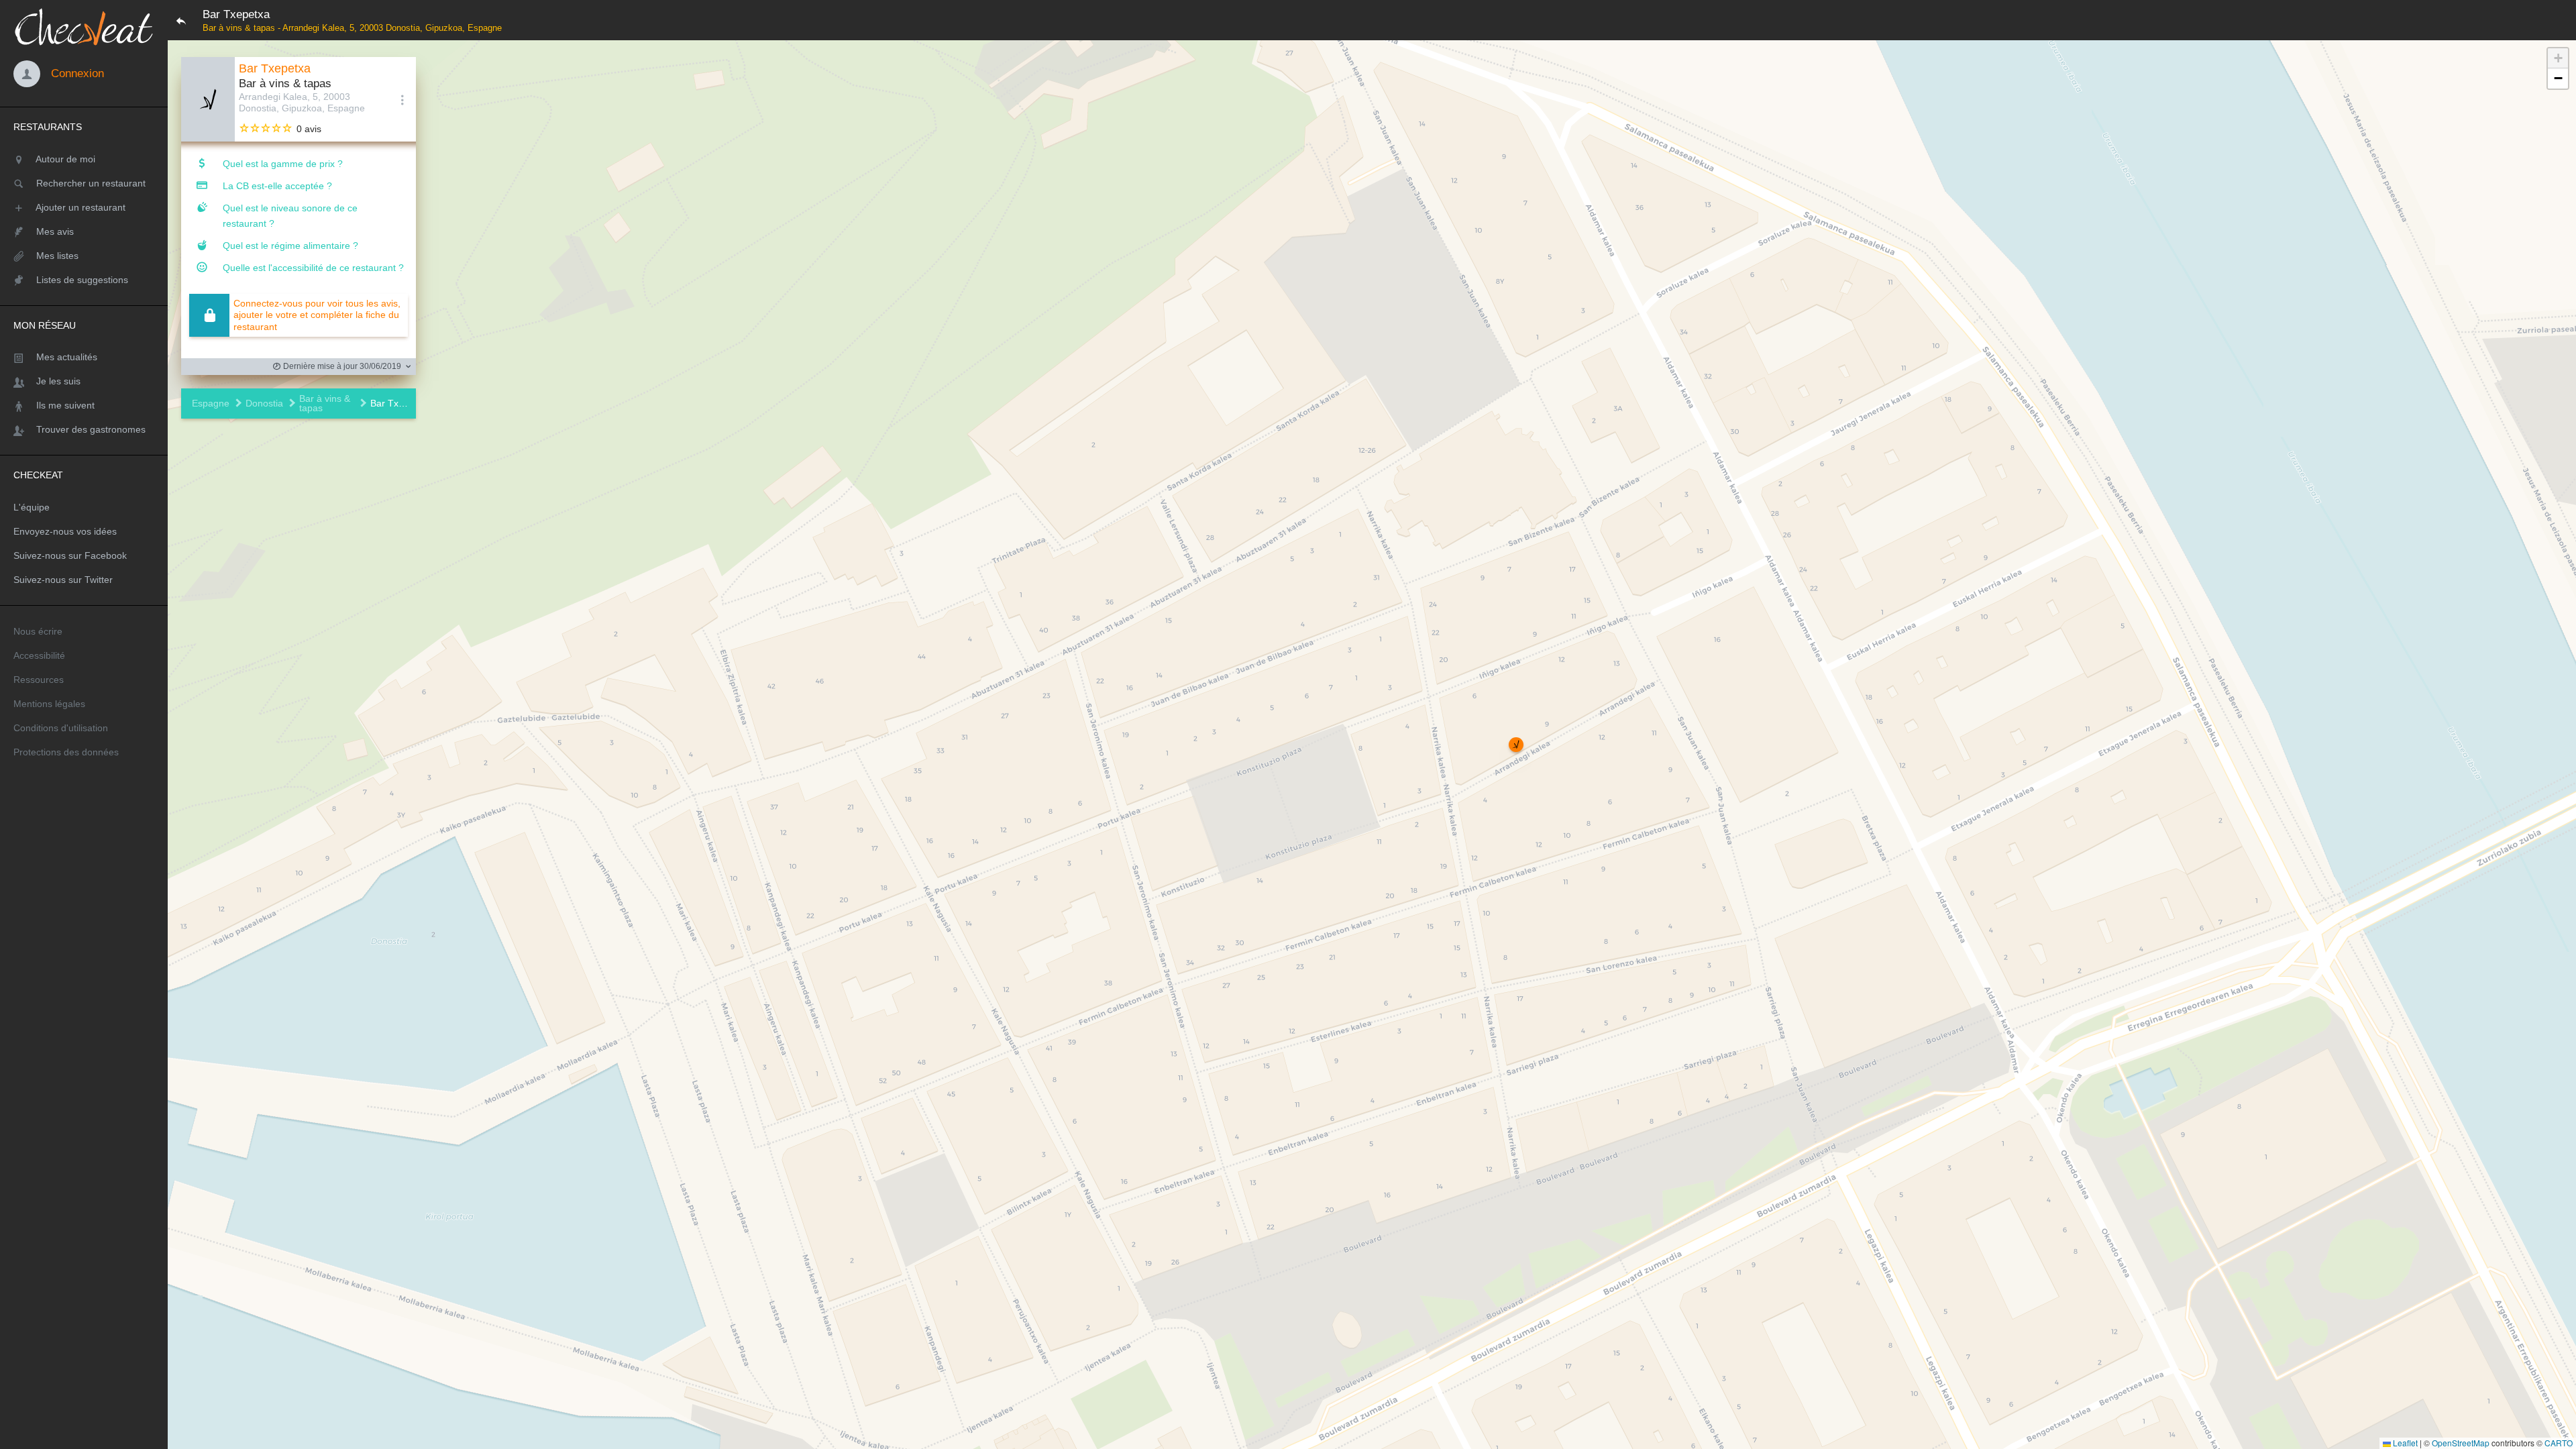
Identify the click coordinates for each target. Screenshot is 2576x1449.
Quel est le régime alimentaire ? (290, 246)
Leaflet (2404, 1443)
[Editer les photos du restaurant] (208, 99)
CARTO (2559, 1443)
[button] (1516, 745)
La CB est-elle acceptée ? (277, 186)
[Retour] (181, 20)
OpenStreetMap (2461, 1443)
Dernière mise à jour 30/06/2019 (341, 366)
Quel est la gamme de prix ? (283, 164)
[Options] (402, 99)
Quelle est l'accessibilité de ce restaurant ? (313, 268)
